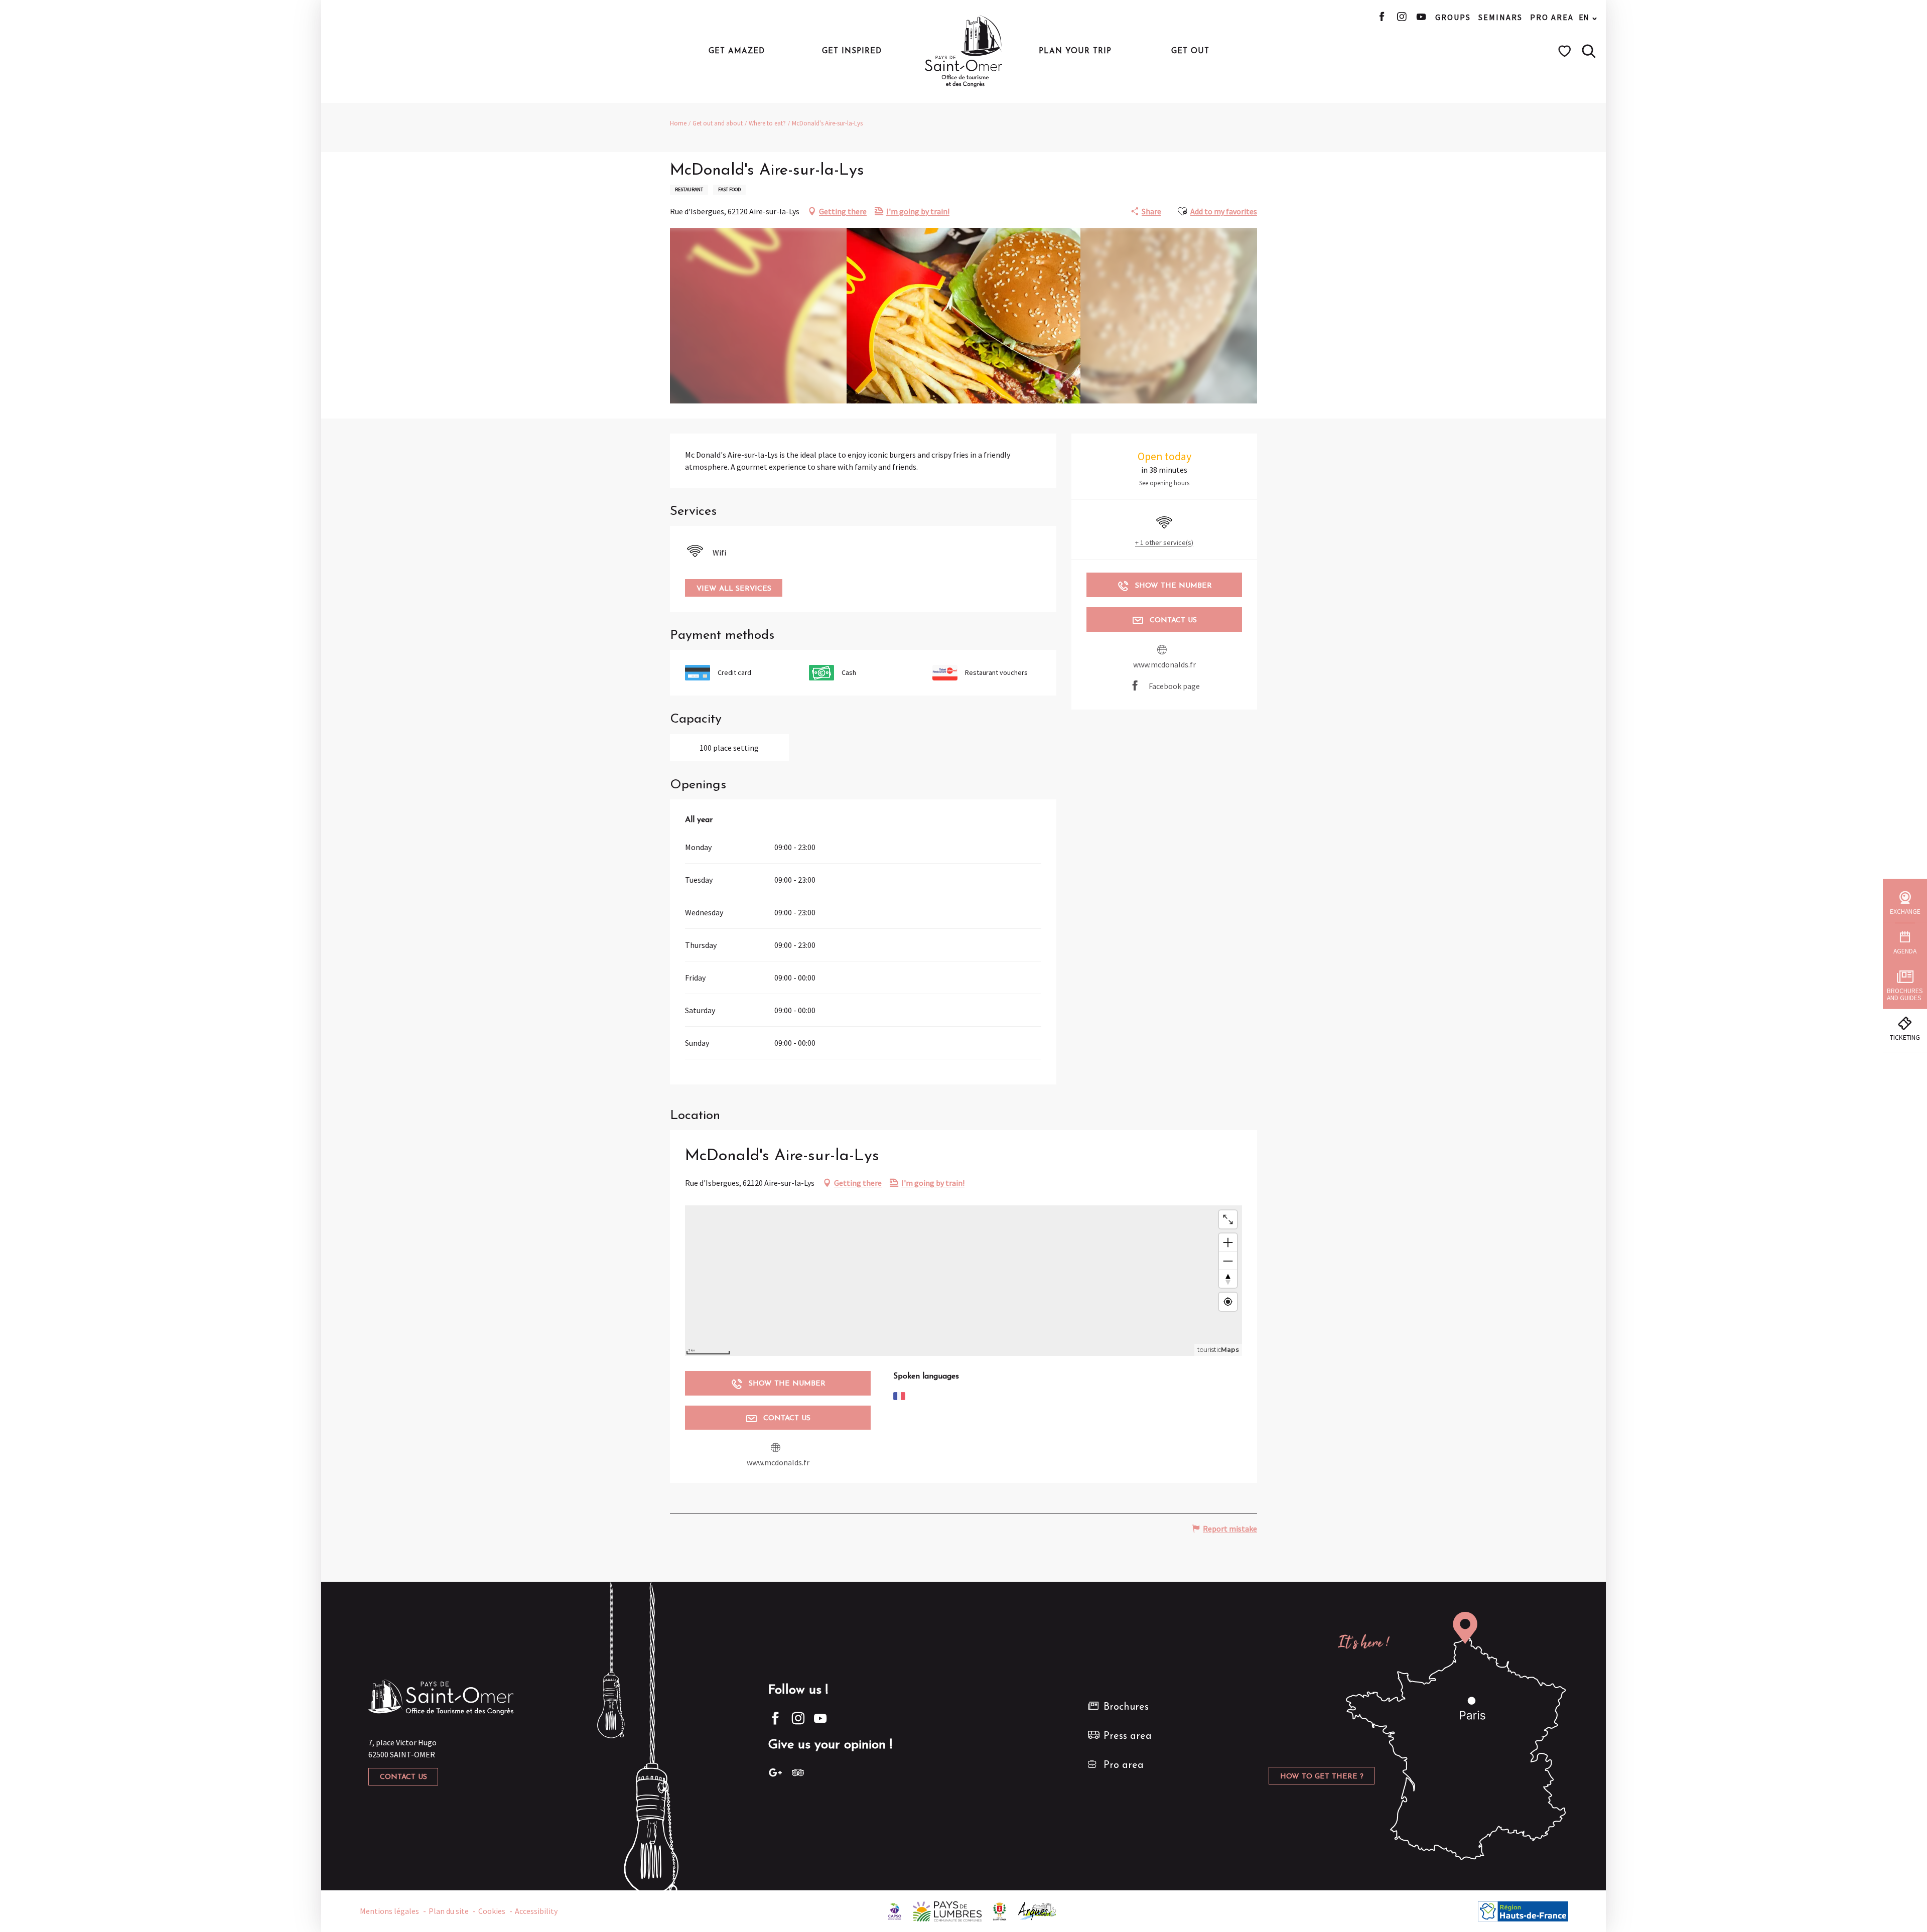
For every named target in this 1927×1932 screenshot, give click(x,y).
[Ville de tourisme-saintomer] (1000, 1910)
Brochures (1126, 1707)
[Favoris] (1566, 51)
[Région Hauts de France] (1523, 1910)
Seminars (1500, 17)
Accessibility (536, 1911)
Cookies (492, 1911)
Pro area (1552, 17)
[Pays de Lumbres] (947, 1910)
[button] (1589, 51)
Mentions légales (389, 1911)
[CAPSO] (895, 1910)
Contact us (403, 1777)
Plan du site (449, 1911)
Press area (1128, 1736)
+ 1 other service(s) (1164, 542)
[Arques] (1038, 1910)
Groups (1453, 17)
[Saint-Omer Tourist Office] (964, 51)
